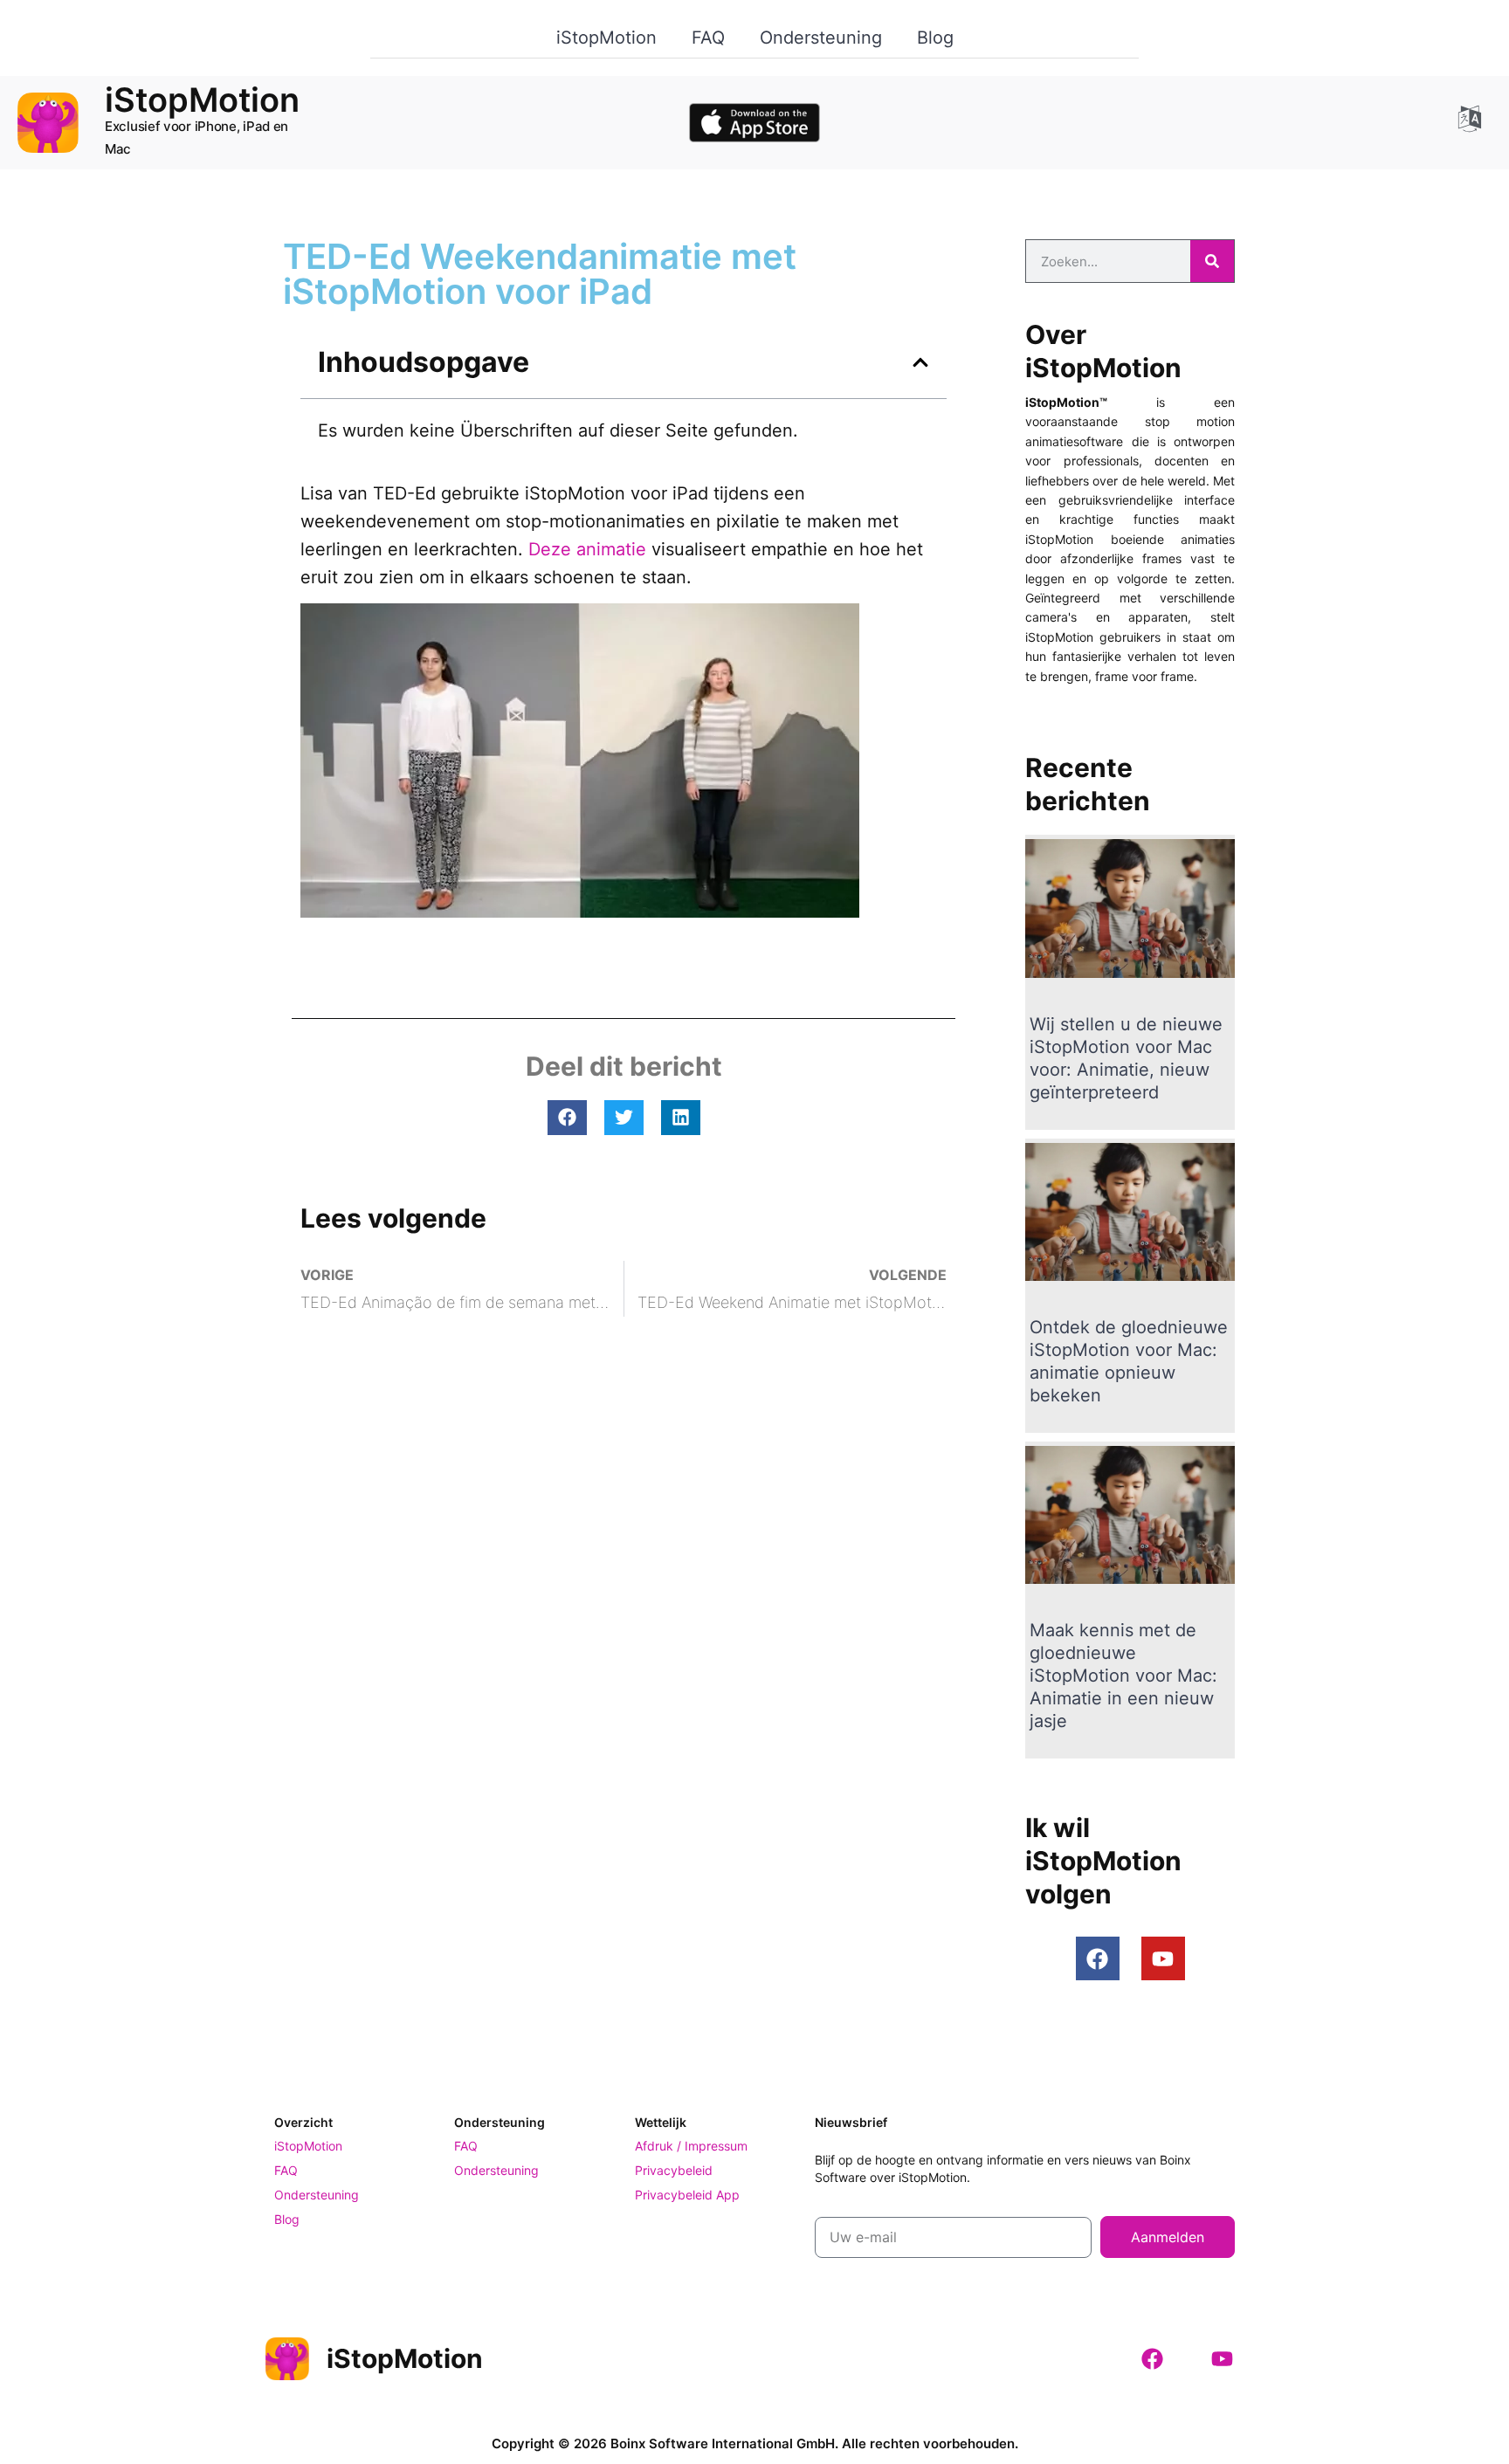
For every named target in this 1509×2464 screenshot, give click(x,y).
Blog (935, 38)
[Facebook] (1098, 1958)
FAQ (708, 38)
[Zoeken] (1212, 261)
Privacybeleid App (687, 2195)
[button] (920, 362)
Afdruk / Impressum (691, 2146)
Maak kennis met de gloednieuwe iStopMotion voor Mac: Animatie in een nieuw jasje (1123, 1676)
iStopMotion (606, 38)
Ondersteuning (821, 38)
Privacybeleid (674, 2170)
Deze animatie (587, 549)
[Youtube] (1163, 1958)
